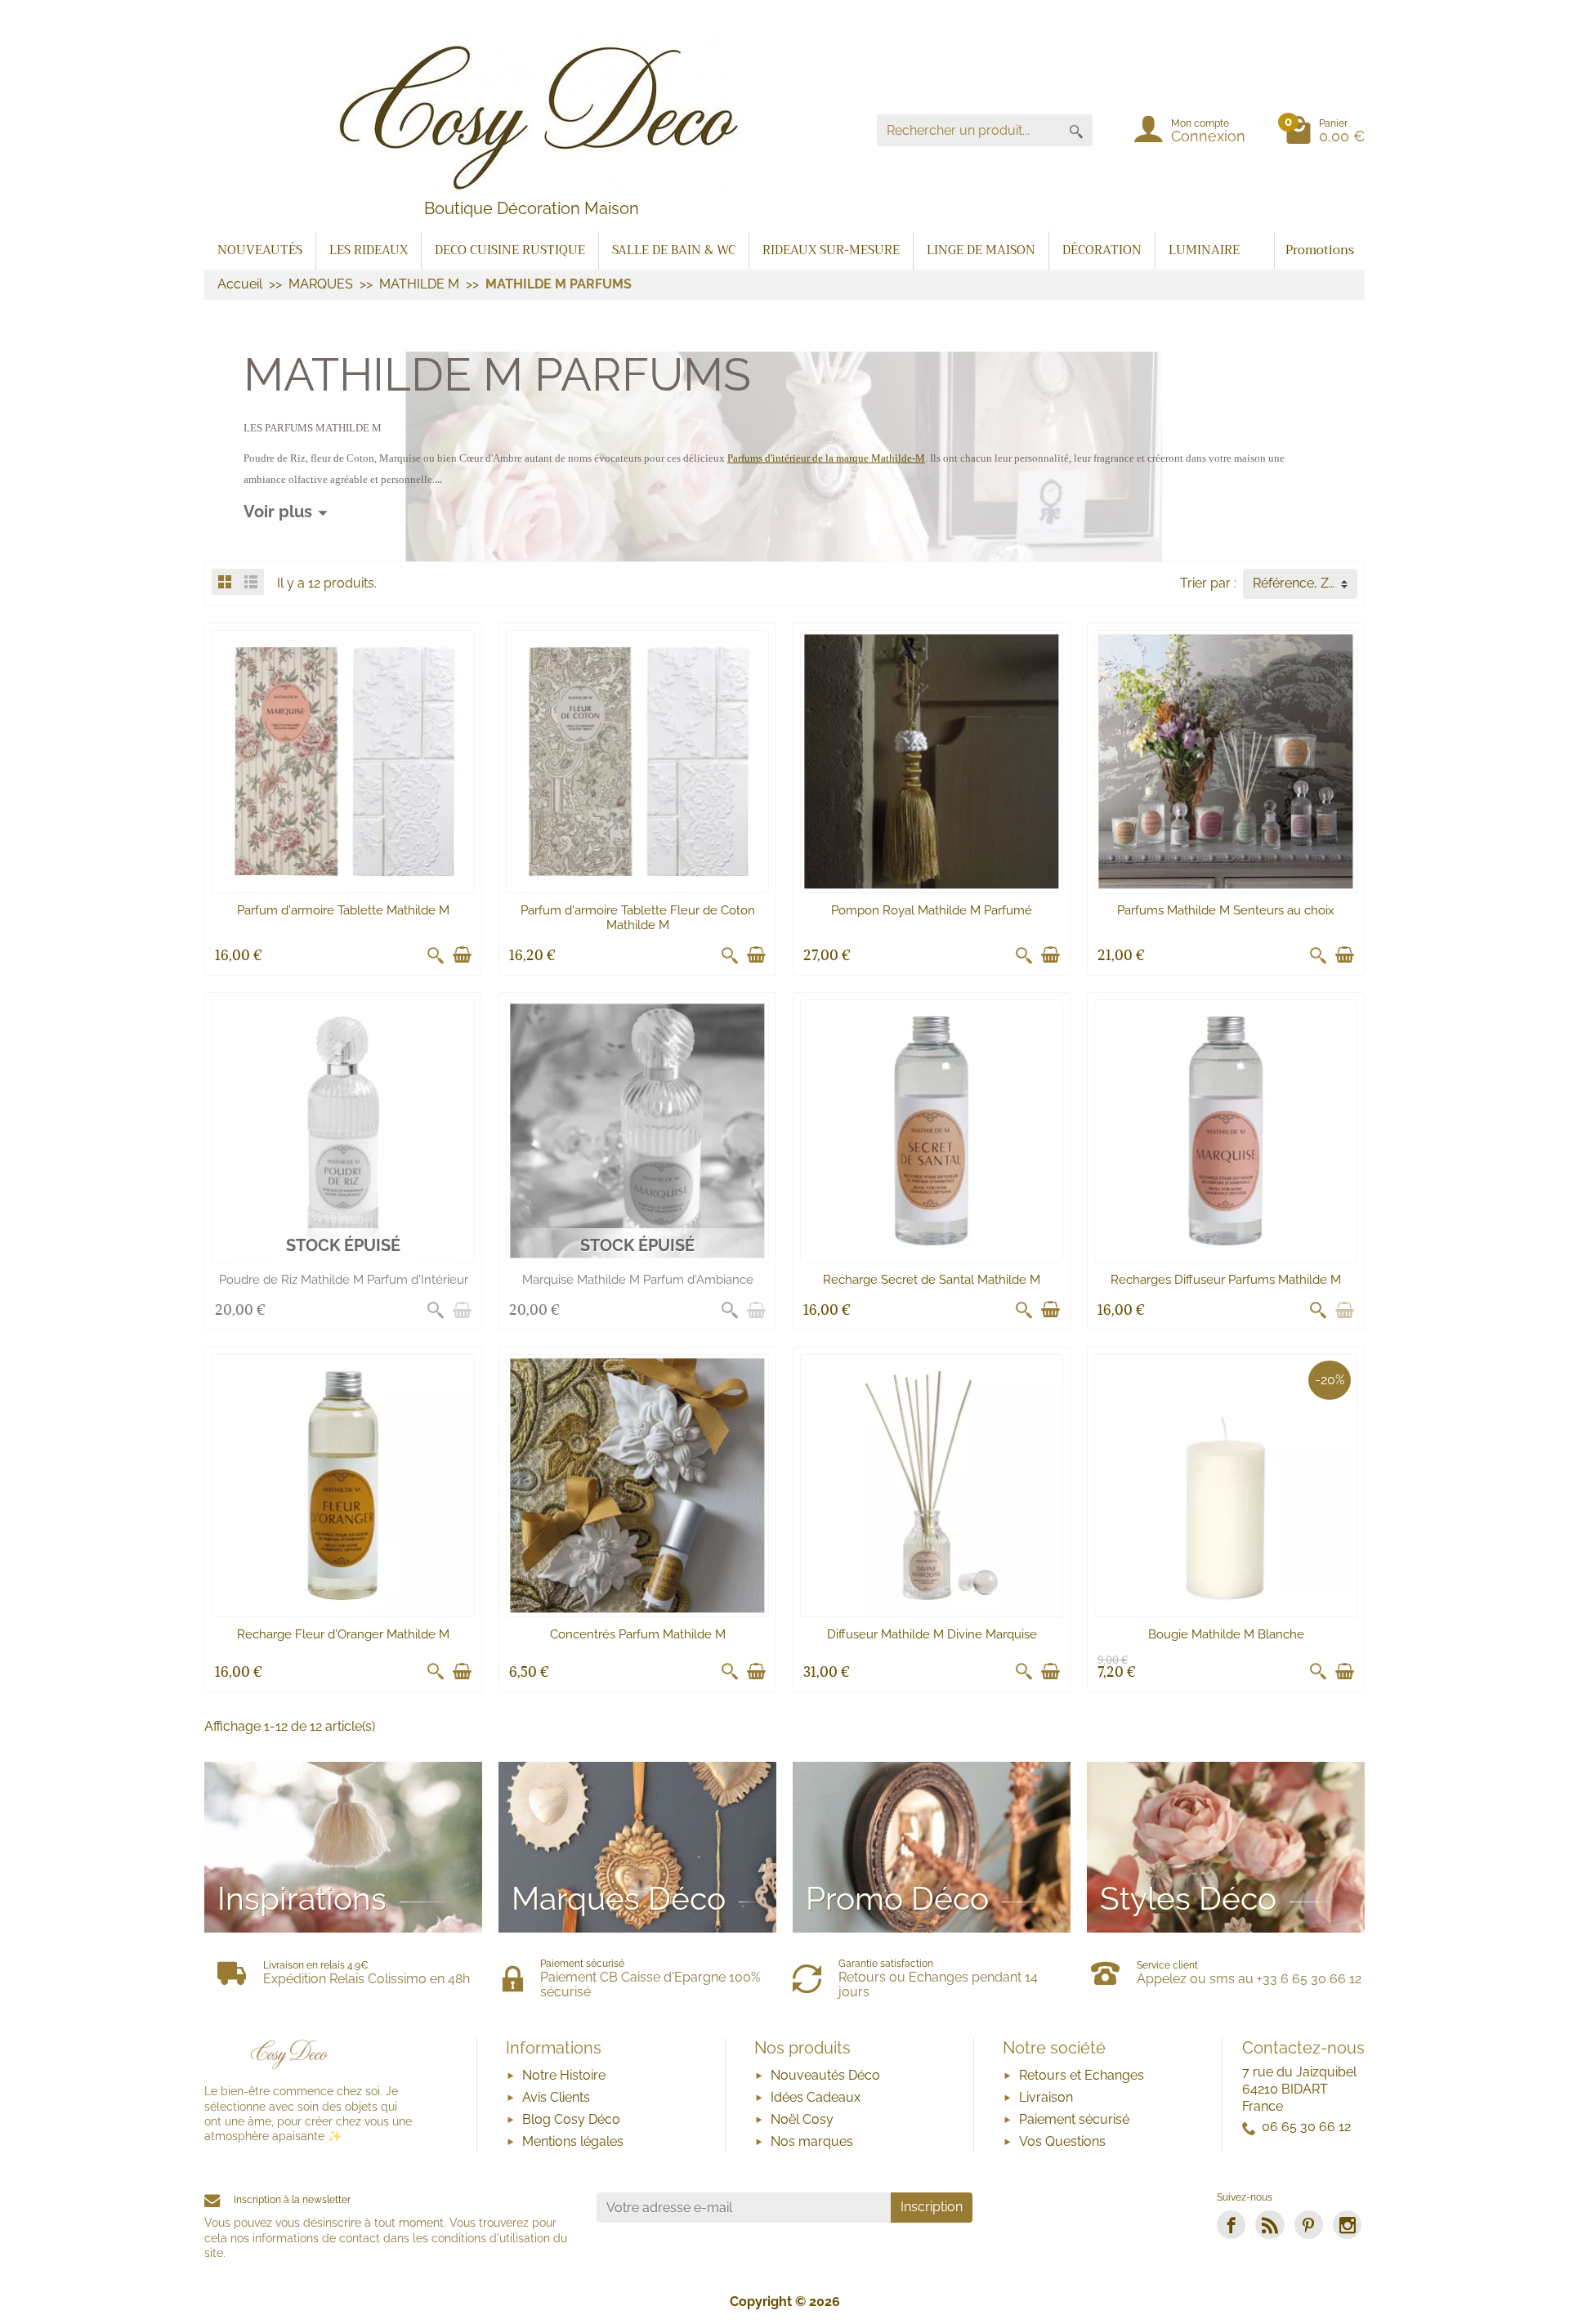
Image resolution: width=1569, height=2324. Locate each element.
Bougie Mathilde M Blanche (1226, 1634)
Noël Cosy (802, 2119)
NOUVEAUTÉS (260, 250)
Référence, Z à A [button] (1302, 583)
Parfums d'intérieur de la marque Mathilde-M (826, 458)
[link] (1231, 2225)
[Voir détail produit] (462, 1310)
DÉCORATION (1102, 250)
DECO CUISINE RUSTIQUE (510, 250)
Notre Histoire (564, 2075)
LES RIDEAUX (369, 250)
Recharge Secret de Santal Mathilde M (932, 1280)
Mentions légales (573, 2141)
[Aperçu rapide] (436, 955)
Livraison (1046, 2097)
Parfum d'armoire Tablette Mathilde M (343, 910)
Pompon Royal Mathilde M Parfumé (932, 910)
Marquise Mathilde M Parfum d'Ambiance (638, 1280)
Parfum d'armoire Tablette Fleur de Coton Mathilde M (638, 918)
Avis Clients (556, 2097)
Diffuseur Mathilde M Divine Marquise (932, 1634)
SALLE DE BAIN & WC (674, 250)
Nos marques (812, 2141)
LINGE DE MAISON (981, 250)
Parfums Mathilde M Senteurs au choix (1226, 910)
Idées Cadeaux (816, 2097)
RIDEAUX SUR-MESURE (831, 250)
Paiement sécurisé (1074, 2119)
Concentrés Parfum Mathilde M (638, 1634)
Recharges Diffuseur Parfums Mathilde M (1226, 1280)
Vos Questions (1062, 2141)
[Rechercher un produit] (1076, 130)
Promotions (1320, 250)
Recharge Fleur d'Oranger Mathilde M (343, 1634)
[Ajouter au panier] (462, 955)
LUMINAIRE (1204, 250)
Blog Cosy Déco (571, 2119)
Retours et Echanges (1082, 2075)
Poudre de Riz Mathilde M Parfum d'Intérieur (344, 1280)
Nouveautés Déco (825, 2075)
